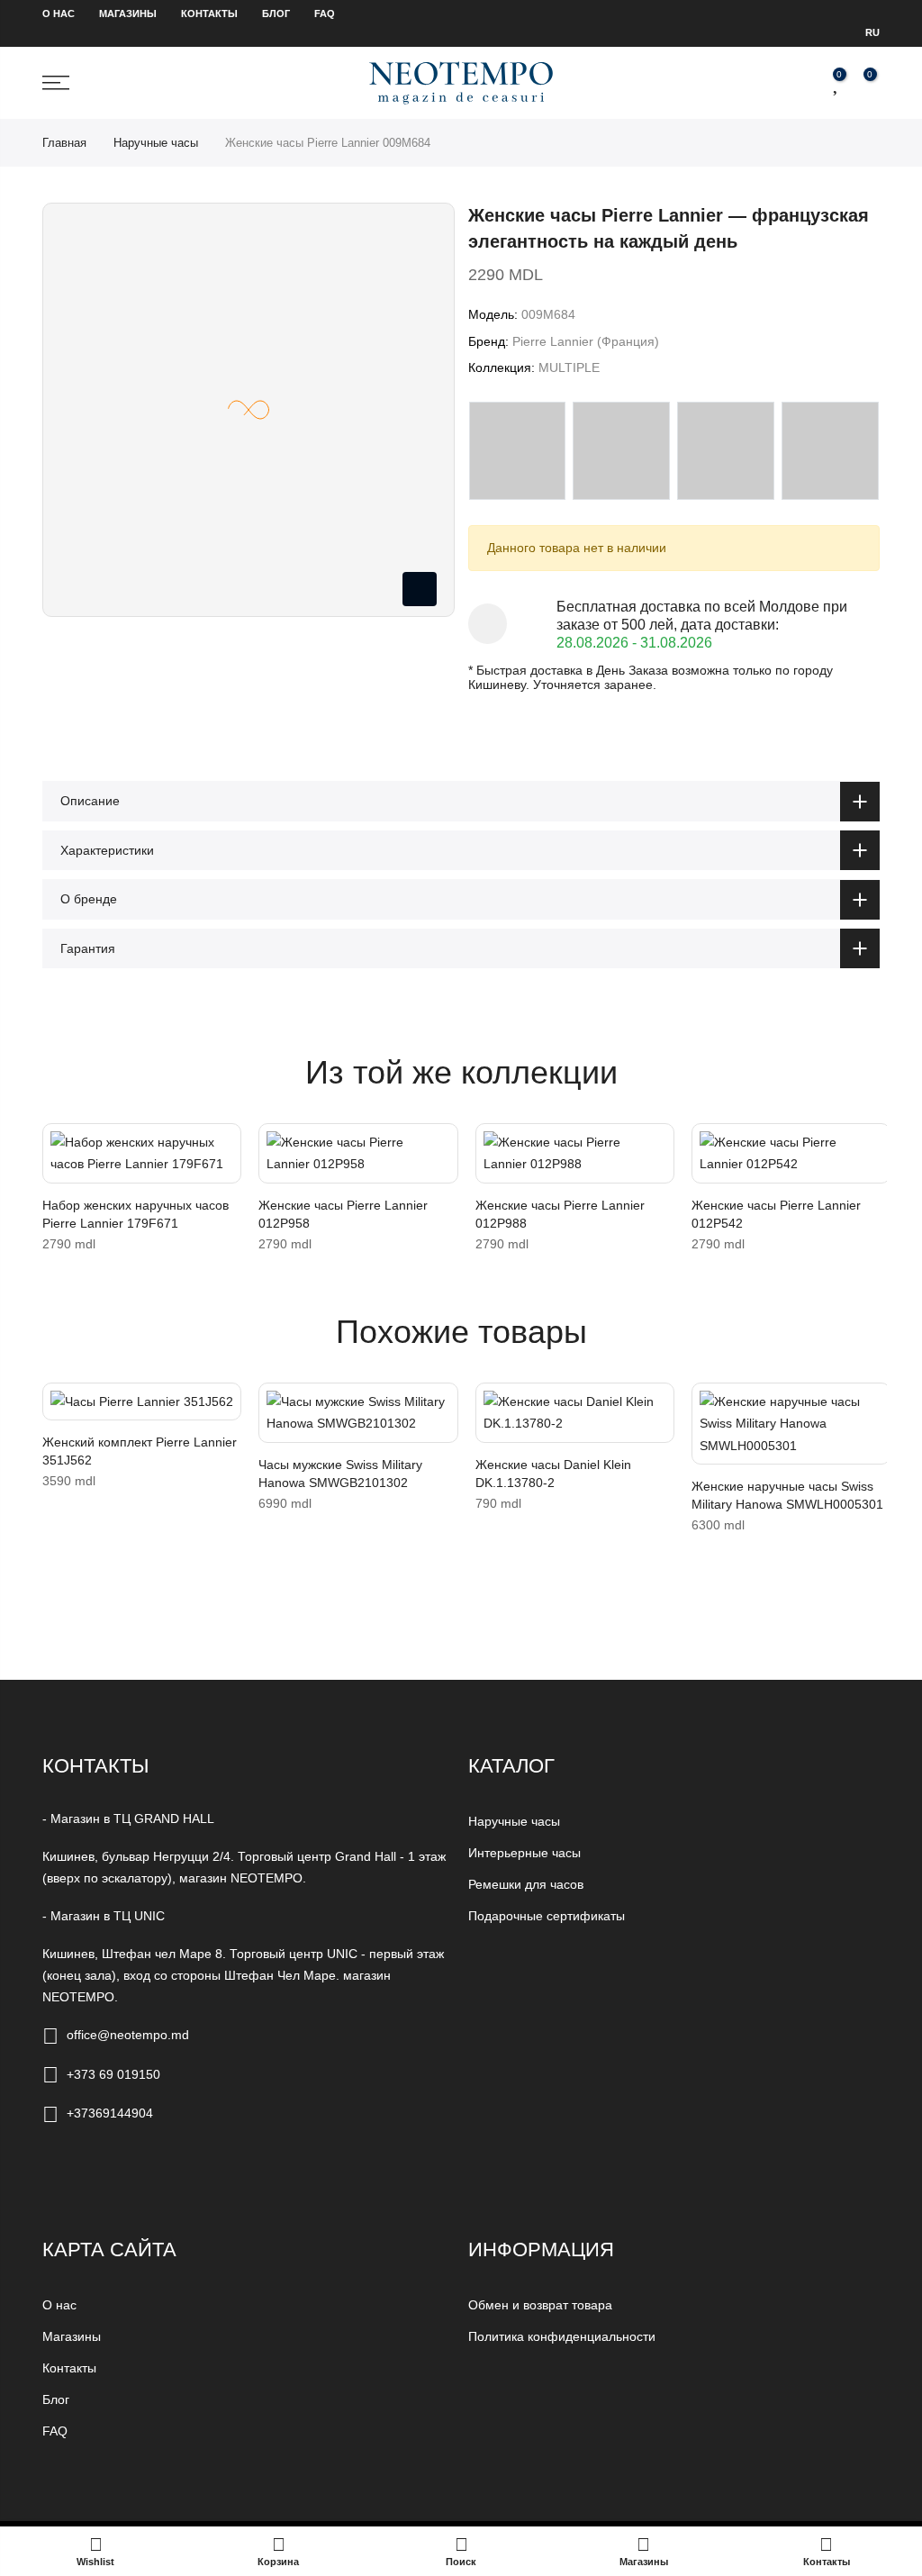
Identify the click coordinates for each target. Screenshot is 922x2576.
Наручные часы (156, 143)
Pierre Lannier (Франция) (586, 341)
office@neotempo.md (128, 2035)
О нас (59, 14)
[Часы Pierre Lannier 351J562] (142, 1402)
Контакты (209, 14)
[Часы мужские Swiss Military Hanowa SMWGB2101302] (358, 1413)
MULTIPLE (569, 367)
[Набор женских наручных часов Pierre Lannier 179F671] (142, 1153)
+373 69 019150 (113, 2074)
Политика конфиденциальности (562, 2336)
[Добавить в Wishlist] (60, 1146)
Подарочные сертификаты (547, 1916)
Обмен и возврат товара (540, 2305)
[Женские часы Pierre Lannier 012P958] (358, 1153)
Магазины (128, 14)
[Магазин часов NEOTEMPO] (461, 82)
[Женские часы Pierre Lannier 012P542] (791, 1153)
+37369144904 (110, 2113)
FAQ (325, 14)
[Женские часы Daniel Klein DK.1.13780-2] (575, 1413)
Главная (64, 143)
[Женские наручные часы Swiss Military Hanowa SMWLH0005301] (791, 1424)
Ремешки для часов (526, 1884)
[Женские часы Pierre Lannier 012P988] (575, 1153)
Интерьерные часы (524, 1853)
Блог (276, 14)
